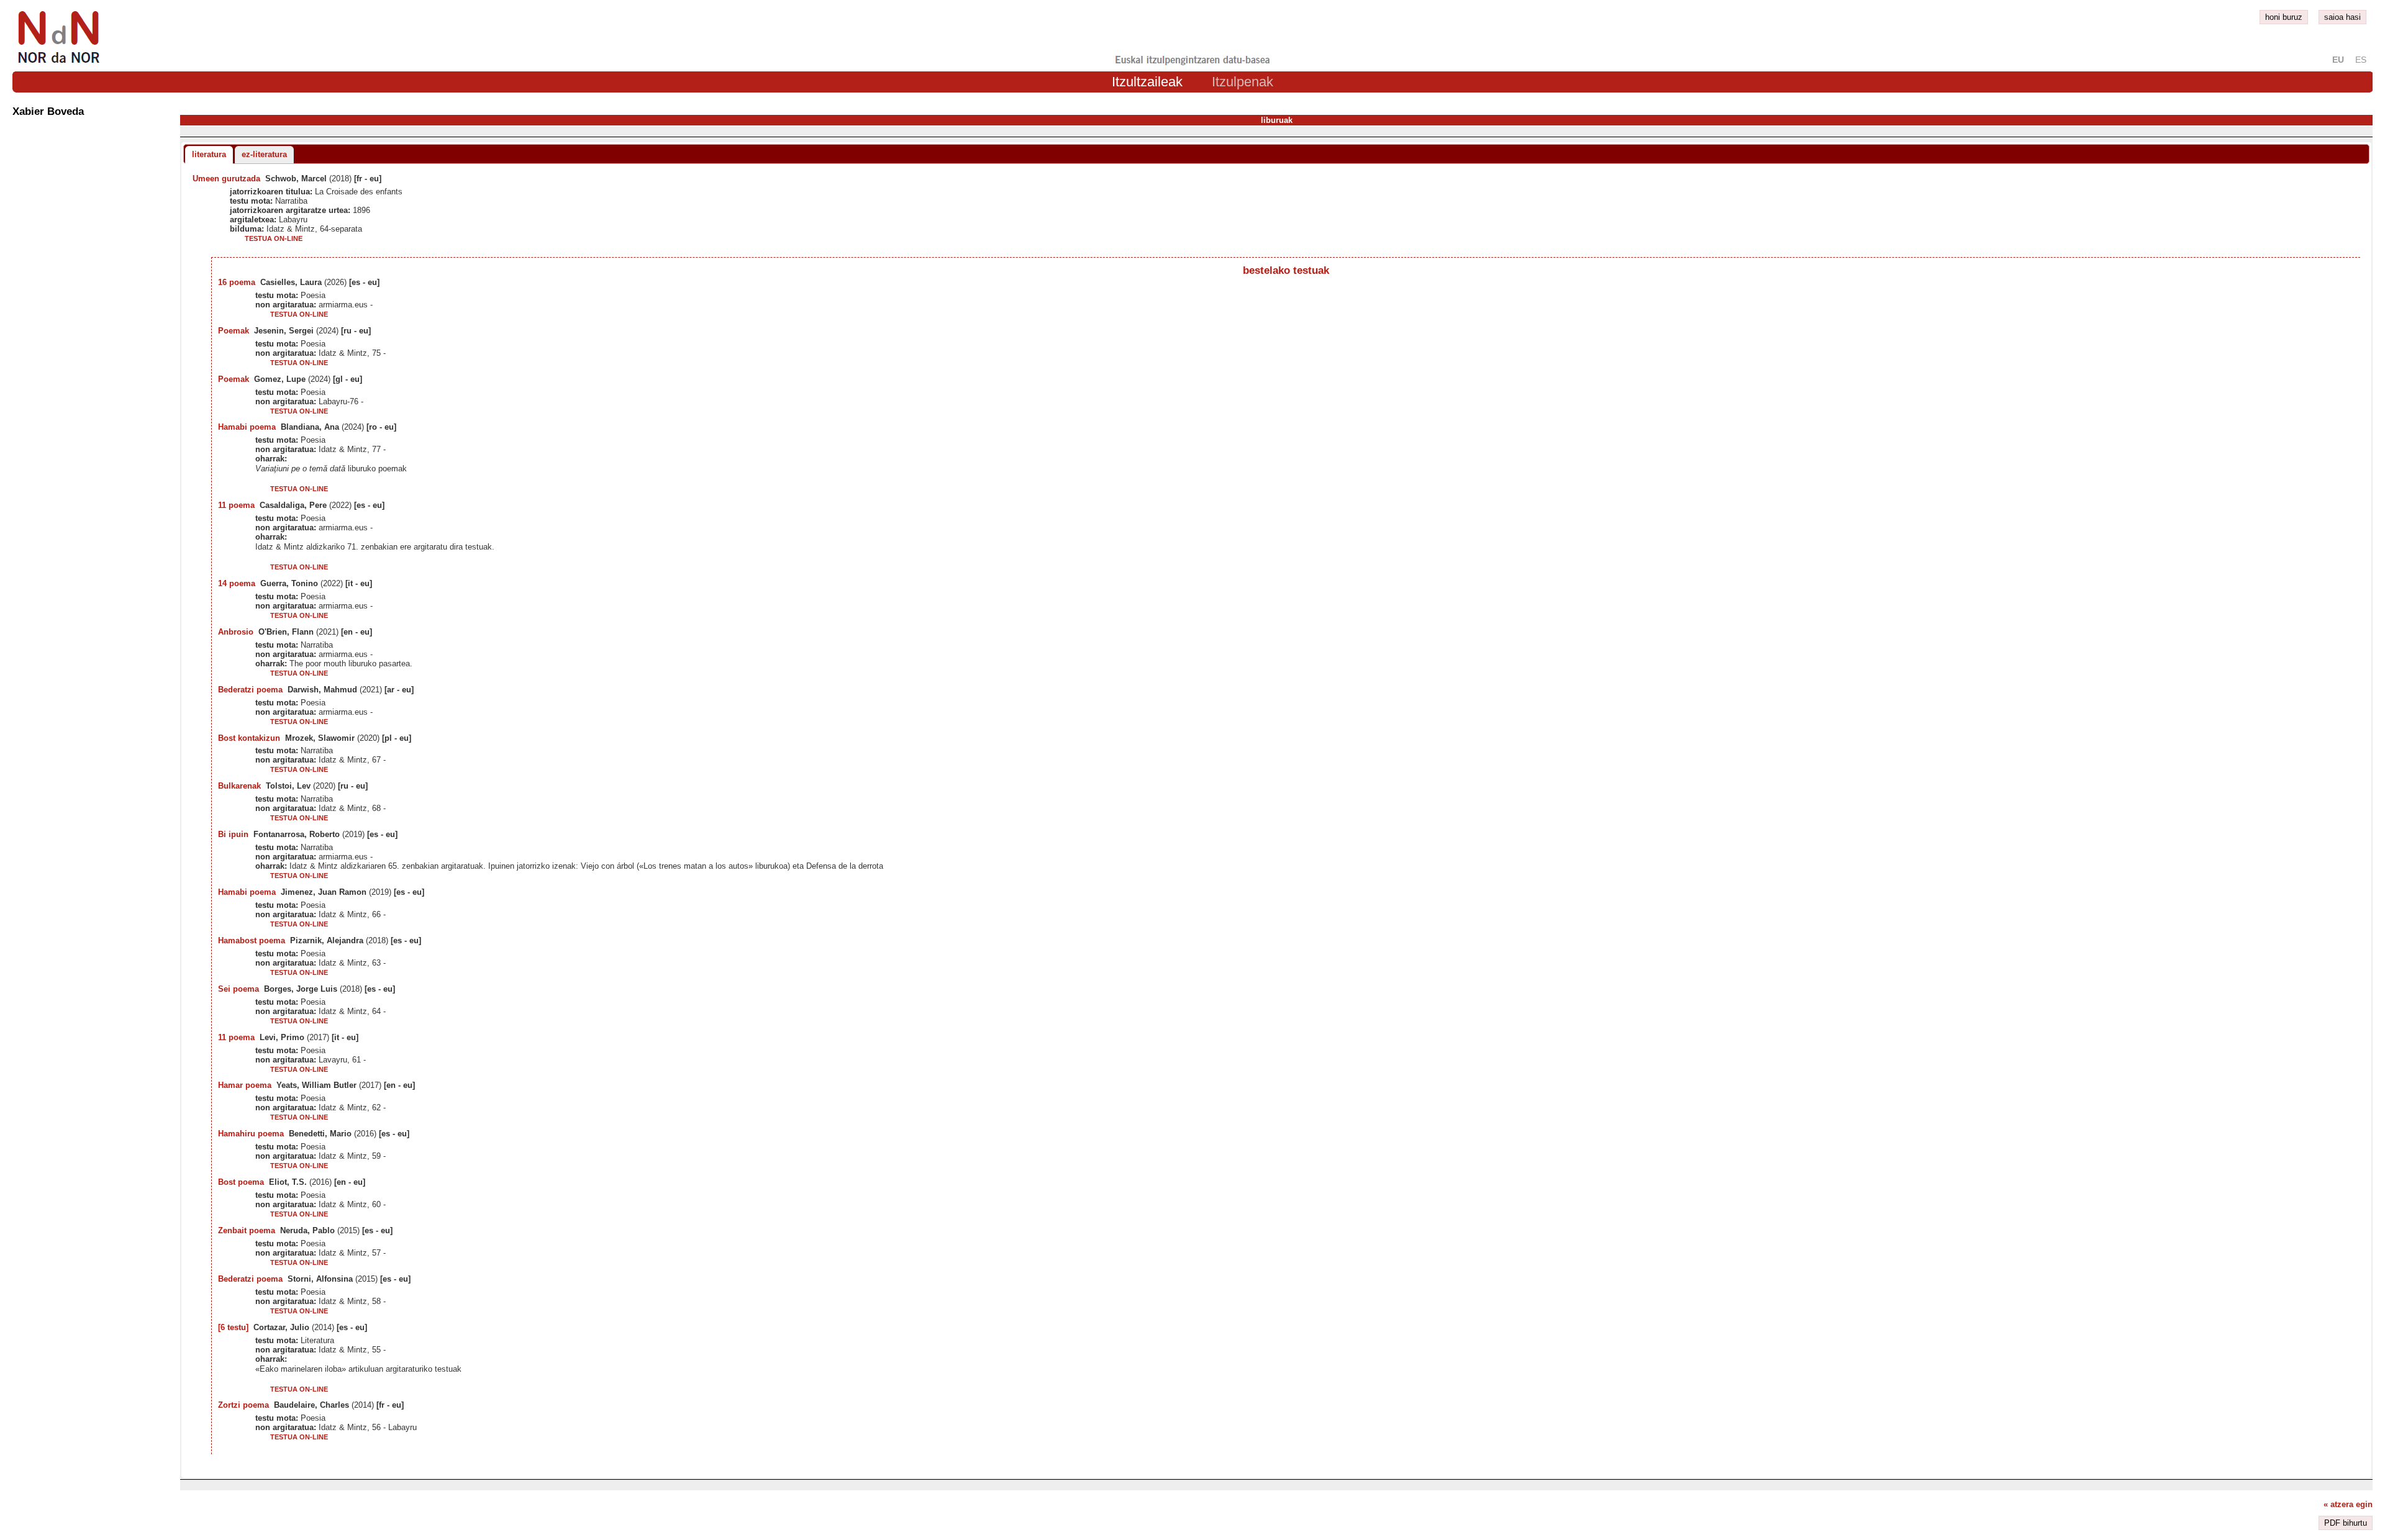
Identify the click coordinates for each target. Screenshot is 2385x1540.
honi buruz (2284, 17)
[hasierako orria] (58, 64)
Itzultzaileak (1147, 82)
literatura (209, 154)
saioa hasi (2342, 17)
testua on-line (274, 238)
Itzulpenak (1242, 82)
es (2361, 60)
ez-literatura (264, 154)
